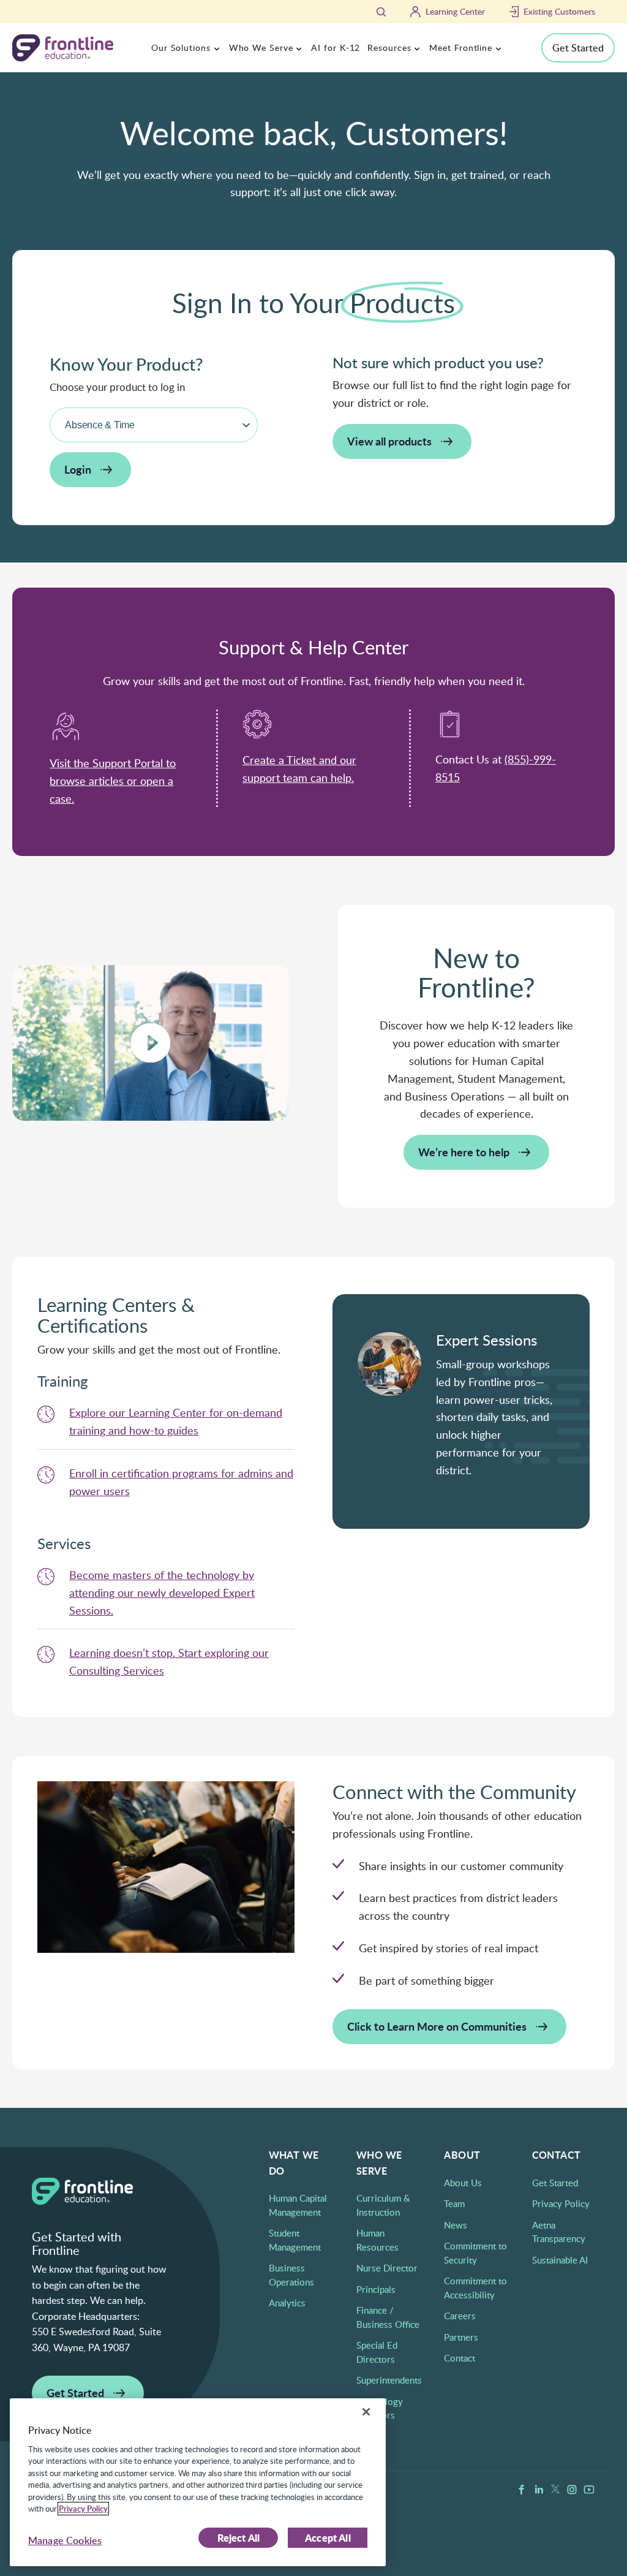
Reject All (239, 2538)
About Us (463, 2183)
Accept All (328, 2538)
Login (78, 469)
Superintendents (389, 2380)
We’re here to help (464, 1152)
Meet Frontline (461, 47)
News (456, 2225)
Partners (461, 2337)
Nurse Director (387, 2268)
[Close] (366, 2412)
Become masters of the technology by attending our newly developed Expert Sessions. (162, 1593)
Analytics (287, 2303)
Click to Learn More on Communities (437, 2026)
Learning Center (455, 11)
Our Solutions (181, 47)
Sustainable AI (560, 2260)
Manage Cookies (65, 2540)
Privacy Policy (561, 2203)
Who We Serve (261, 47)
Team (454, 2203)
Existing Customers (559, 11)
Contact (460, 2358)
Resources (389, 47)
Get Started (578, 48)
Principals (376, 2289)
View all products (389, 441)
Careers (460, 2316)
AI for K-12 (336, 47)
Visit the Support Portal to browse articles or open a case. (113, 781)
